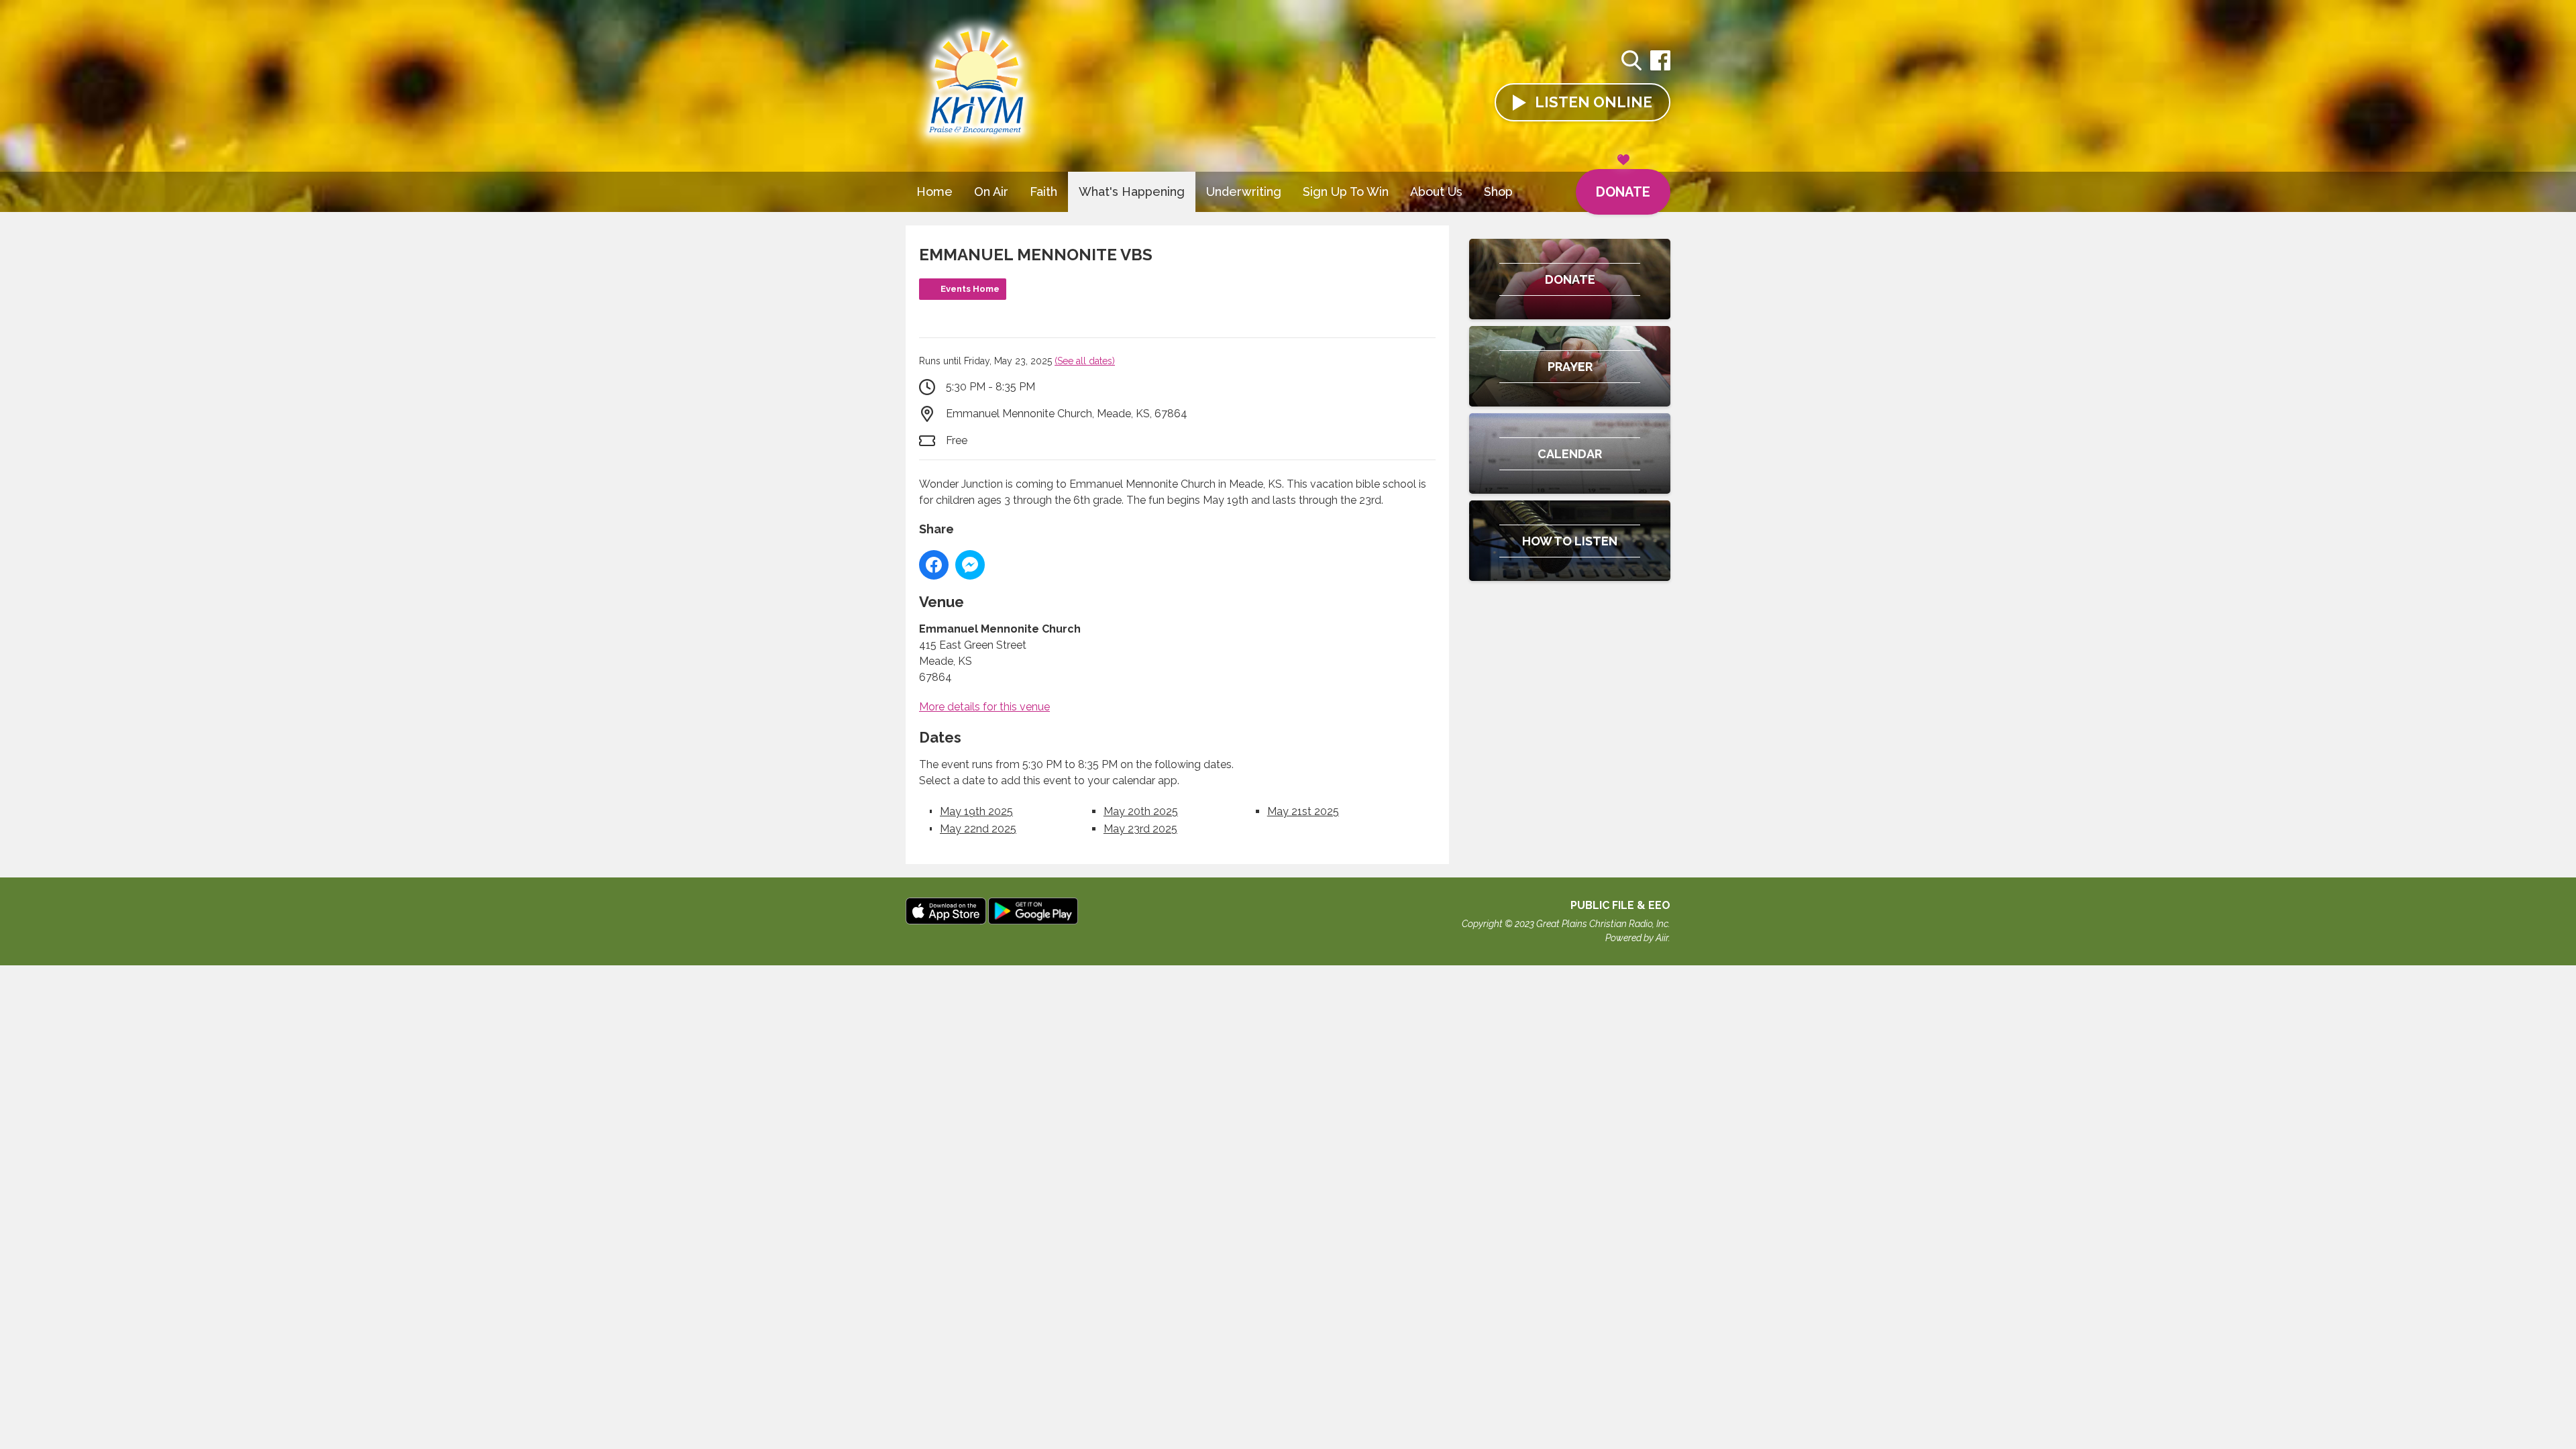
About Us (1436, 192)
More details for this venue (984, 707)
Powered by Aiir (1637, 938)
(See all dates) (1085, 361)
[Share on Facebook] (934, 565)
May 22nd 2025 (978, 829)
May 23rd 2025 (1140, 829)
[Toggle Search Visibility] (1631, 62)
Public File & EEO (1620, 905)
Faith (1043, 192)
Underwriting (1244, 192)
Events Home (970, 289)
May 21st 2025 (1303, 811)
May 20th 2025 (1141, 811)
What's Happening (1132, 192)
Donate (1623, 192)
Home (934, 192)
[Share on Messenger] (970, 565)
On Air (991, 192)
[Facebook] (1660, 67)
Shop (1498, 192)
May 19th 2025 (976, 811)
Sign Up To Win (1346, 192)
